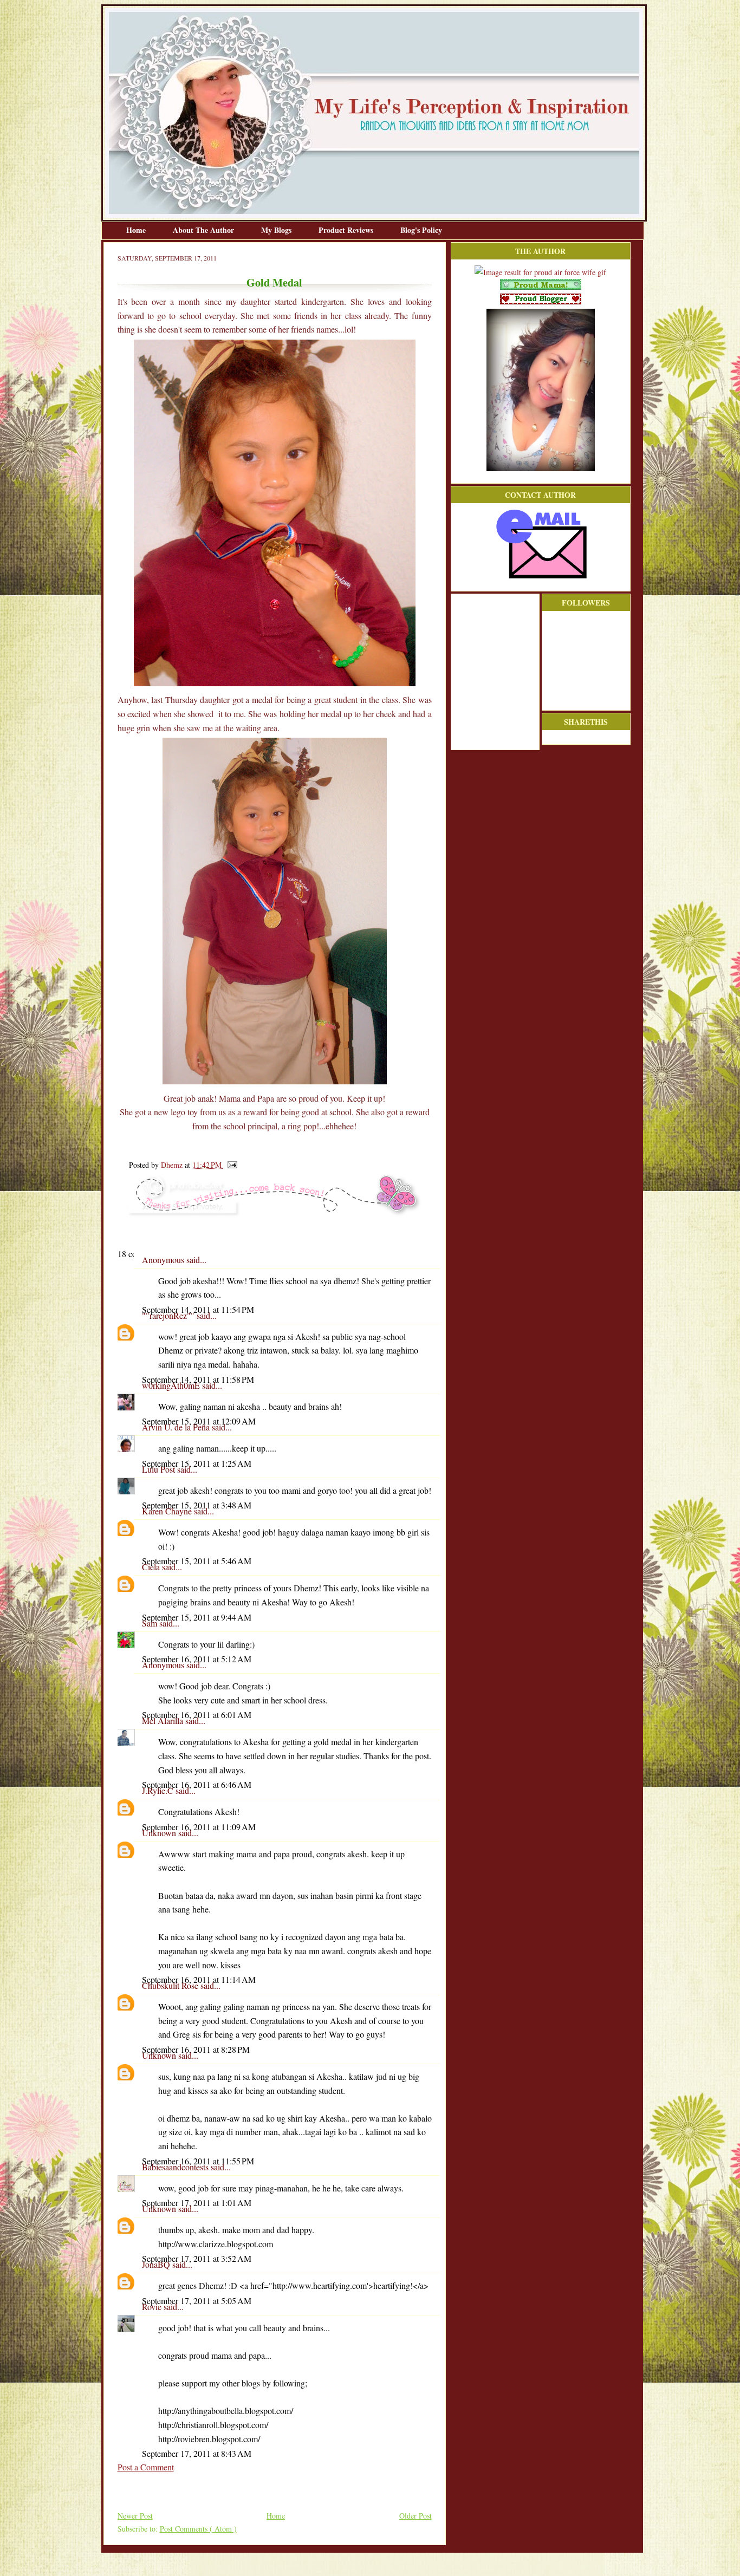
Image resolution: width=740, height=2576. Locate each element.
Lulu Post (160, 1469)
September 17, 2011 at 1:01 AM (197, 2203)
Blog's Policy (421, 230)
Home (137, 230)
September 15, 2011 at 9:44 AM (197, 1617)
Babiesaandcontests (176, 2167)
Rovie (153, 2307)
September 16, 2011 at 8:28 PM (196, 2049)
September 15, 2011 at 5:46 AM (197, 1561)
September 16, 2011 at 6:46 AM (197, 1784)
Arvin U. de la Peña (177, 1427)
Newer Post (135, 2516)
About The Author (205, 230)
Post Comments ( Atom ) (198, 2529)
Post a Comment (146, 2467)
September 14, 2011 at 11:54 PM (198, 1309)
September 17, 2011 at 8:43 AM (197, 2453)
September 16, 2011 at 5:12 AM (197, 1659)
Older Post (416, 2516)
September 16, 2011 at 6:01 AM (197, 1715)
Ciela (152, 1567)
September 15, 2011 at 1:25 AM (197, 1463)
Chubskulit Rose (171, 1985)
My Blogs (277, 230)
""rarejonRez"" (169, 1315)
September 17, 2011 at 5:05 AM (197, 2301)
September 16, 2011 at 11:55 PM (198, 2161)
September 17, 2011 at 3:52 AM (197, 2258)
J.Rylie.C (159, 1790)
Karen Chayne (168, 1511)
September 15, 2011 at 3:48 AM (197, 1505)
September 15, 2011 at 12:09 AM (199, 1421)
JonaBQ (157, 2264)
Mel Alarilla (164, 1720)
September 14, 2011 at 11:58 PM (198, 1379)
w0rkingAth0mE (172, 1385)
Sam (151, 1623)
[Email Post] (231, 1165)
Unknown (160, 1833)
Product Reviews (347, 230)
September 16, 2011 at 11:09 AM (199, 1827)
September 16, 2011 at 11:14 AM (199, 1979)
